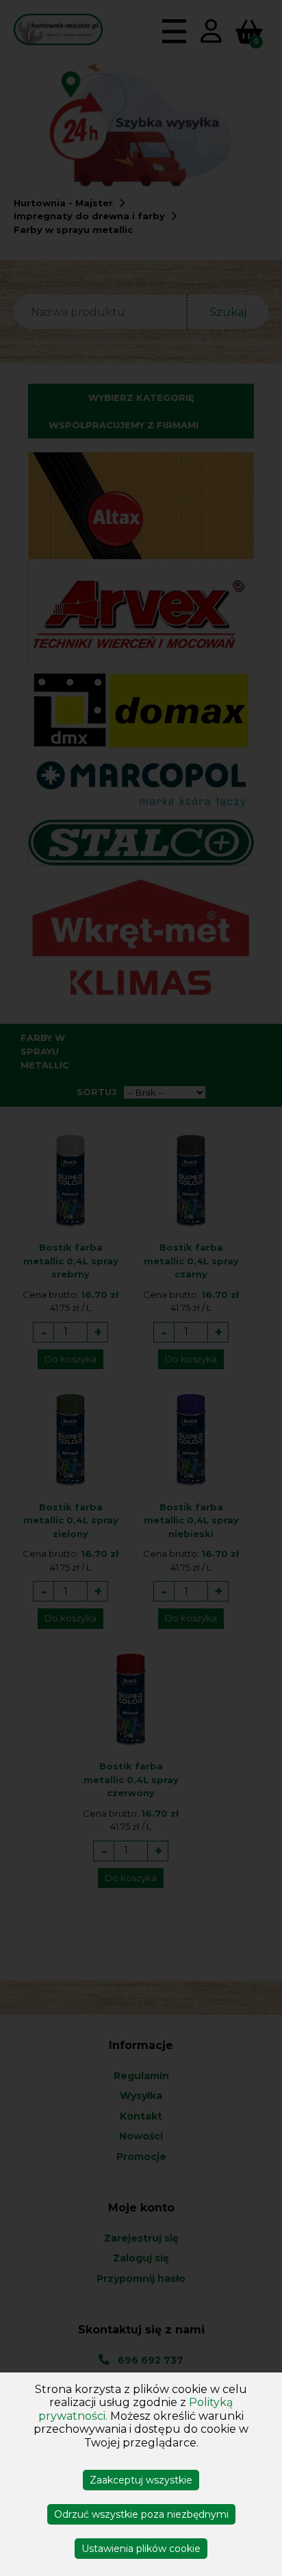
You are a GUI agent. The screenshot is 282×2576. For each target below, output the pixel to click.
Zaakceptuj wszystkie (141, 2480)
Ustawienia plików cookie (141, 2549)
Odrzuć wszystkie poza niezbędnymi (141, 2514)
